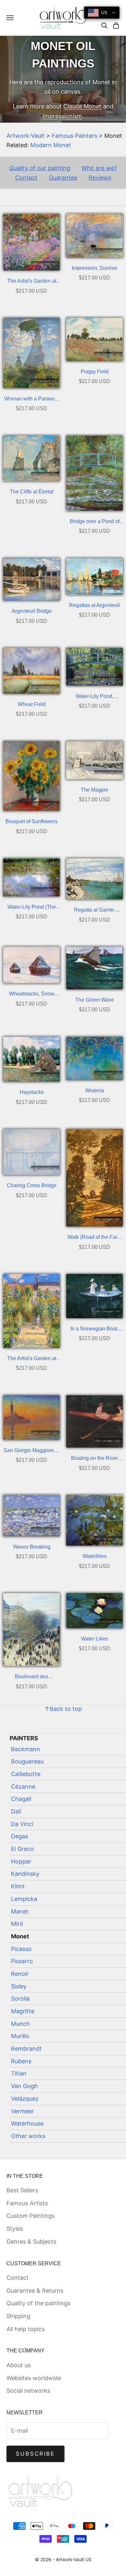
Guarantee (63, 178)
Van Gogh (24, 2086)
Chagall (21, 1799)
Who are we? (99, 168)
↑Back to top (63, 1709)
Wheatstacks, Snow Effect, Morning (32, 995)
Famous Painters (74, 136)
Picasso (21, 1949)
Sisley (19, 1986)
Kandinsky (25, 1874)
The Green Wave (95, 1000)
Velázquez (25, 2099)
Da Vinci (22, 1824)
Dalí (16, 1811)
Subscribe (36, 2454)
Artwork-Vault (26, 136)
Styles (15, 2229)
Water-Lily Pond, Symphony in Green (94, 697)
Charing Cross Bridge (32, 1185)
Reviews (100, 178)
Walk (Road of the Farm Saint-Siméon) (94, 1238)
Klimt (18, 1886)
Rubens (21, 2061)
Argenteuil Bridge (32, 611)
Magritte (23, 2011)
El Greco (22, 1849)
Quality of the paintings (38, 2303)
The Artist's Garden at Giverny (32, 282)
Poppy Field (95, 372)
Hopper (21, 1861)
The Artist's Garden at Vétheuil (32, 1359)
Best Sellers (22, 2190)
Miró (17, 1924)
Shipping (18, 2316)
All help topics (26, 2329)
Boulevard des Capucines (31, 1677)
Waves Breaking (32, 1547)
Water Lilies (94, 1639)
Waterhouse (27, 2123)
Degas (20, 1836)
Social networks (28, 2391)
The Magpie (94, 790)
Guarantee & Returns (35, 2291)
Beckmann (26, 1749)
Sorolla (20, 1999)
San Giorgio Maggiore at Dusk (31, 1451)
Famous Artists (27, 2203)
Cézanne (23, 1787)
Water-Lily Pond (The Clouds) (32, 908)
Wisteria (95, 1091)
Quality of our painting (40, 168)
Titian (19, 2073)
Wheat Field (32, 704)
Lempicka (24, 1899)
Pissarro (22, 1961)
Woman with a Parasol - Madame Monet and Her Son (31, 400)
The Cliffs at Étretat (31, 492)
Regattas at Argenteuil (94, 605)
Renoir (20, 1974)
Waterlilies (95, 1556)
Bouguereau (27, 1761)
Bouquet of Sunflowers (31, 821)
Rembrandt (26, 2049)
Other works (28, 2136)
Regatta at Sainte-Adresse (95, 911)
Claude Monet (82, 106)
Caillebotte (26, 1774)
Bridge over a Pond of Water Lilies (95, 522)
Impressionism (62, 116)
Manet (20, 1911)
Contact (26, 178)
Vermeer (22, 2111)
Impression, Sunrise (94, 268)
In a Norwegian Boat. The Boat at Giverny (94, 1330)
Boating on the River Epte (94, 1459)
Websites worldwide (34, 2378)
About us (19, 2365)
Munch (20, 2024)
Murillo (20, 2036)
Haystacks (32, 1092)
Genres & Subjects (31, 2242)
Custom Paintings (31, 2216)
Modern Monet (51, 145)
